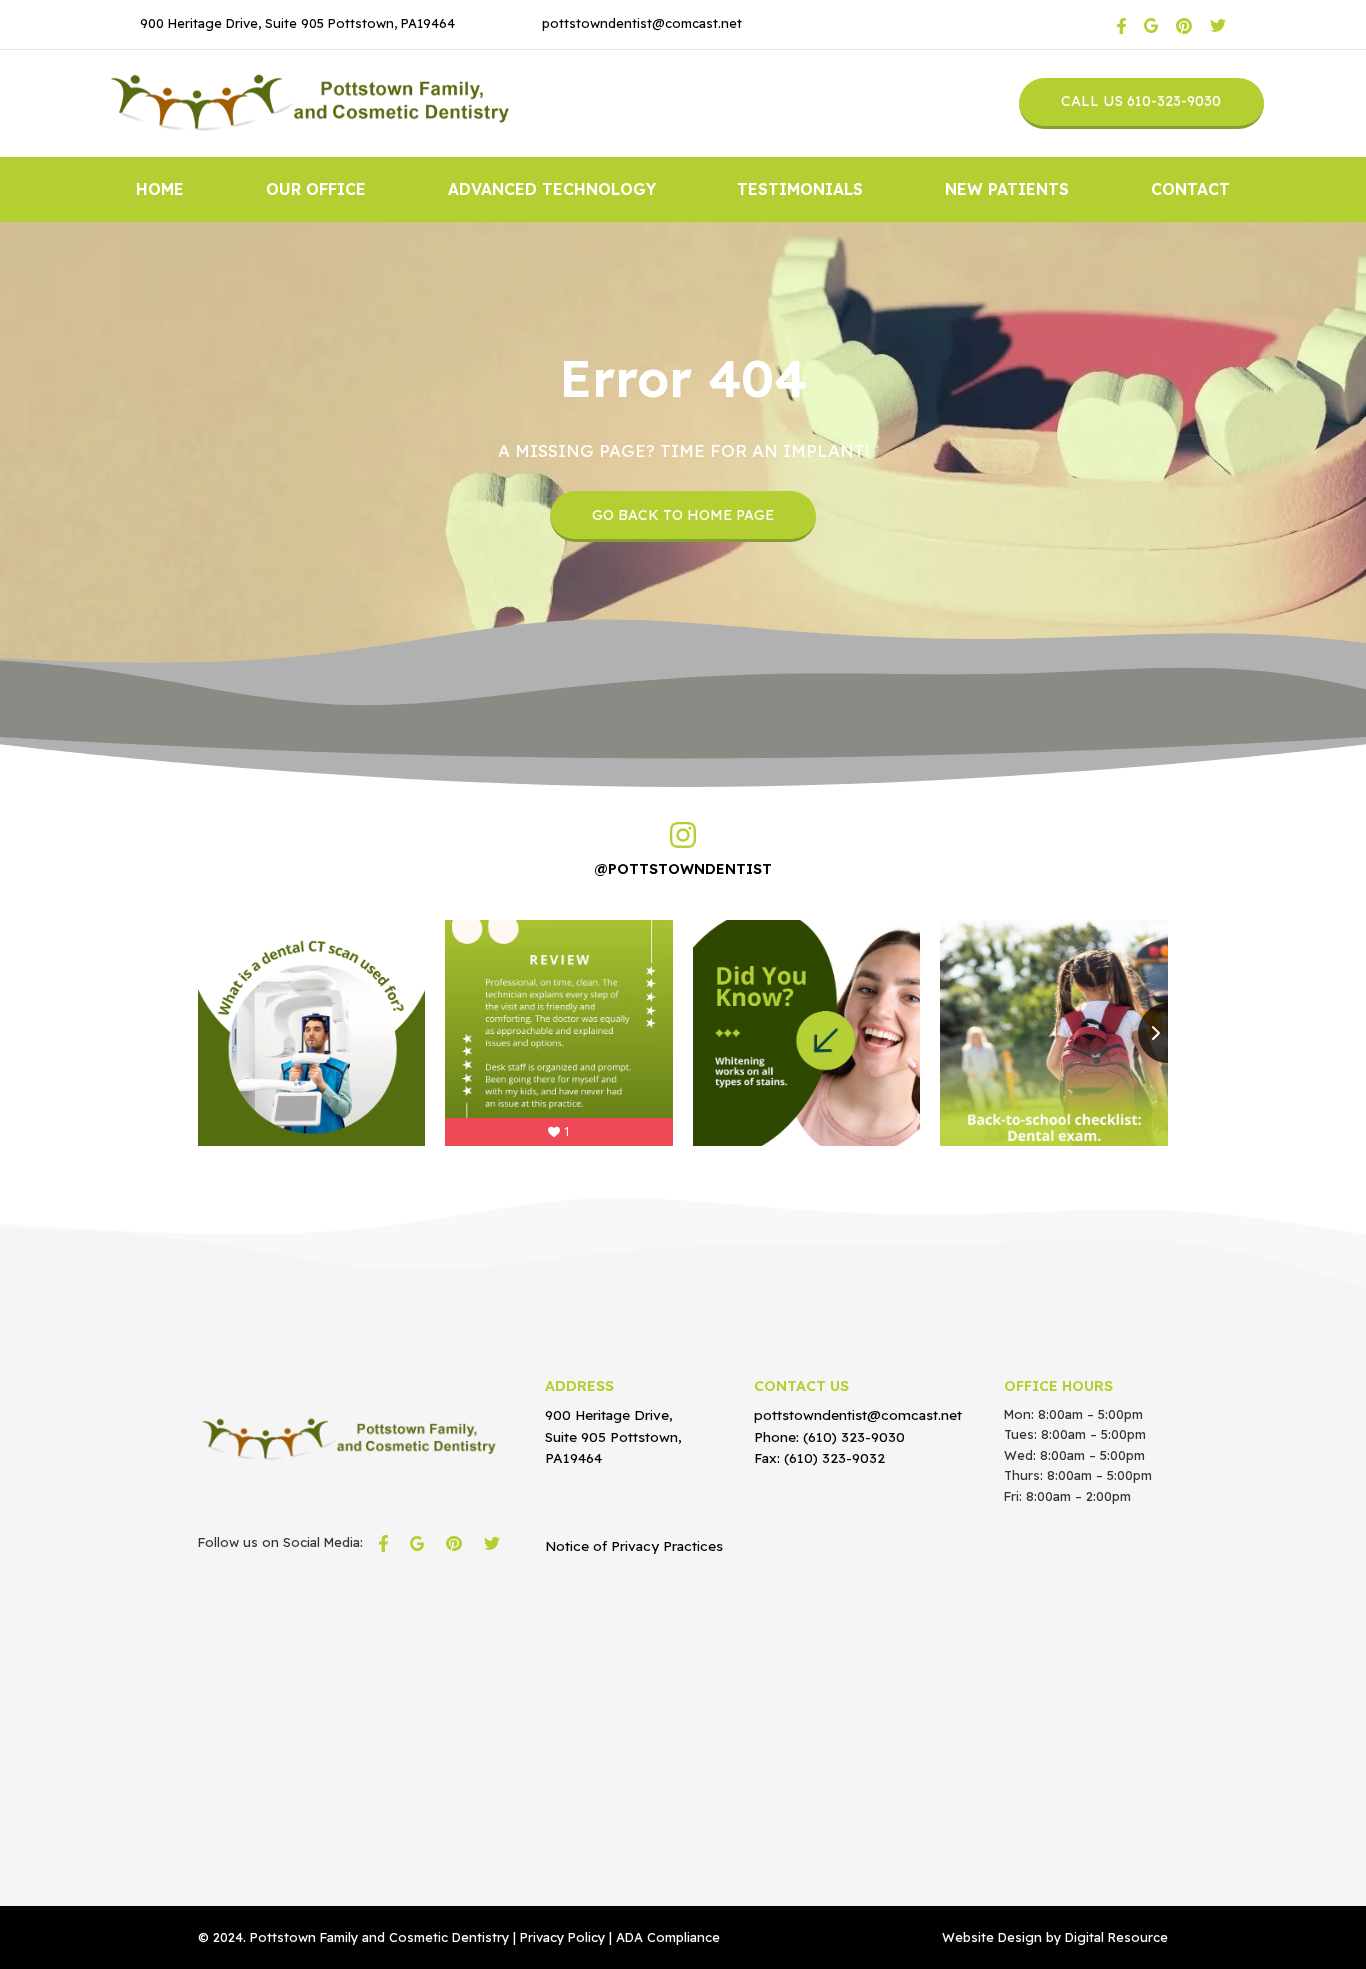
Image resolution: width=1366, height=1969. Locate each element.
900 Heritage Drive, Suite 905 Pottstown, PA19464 (297, 23)
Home (160, 189)
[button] (316, 189)
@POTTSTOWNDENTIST (683, 869)
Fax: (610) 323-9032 (819, 1457)
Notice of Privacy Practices (634, 1545)
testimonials (800, 189)
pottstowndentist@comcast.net (642, 23)
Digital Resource (1116, 1937)
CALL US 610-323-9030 (1141, 101)
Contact (1190, 189)
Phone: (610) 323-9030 (829, 1436)
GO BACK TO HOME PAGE (683, 515)
